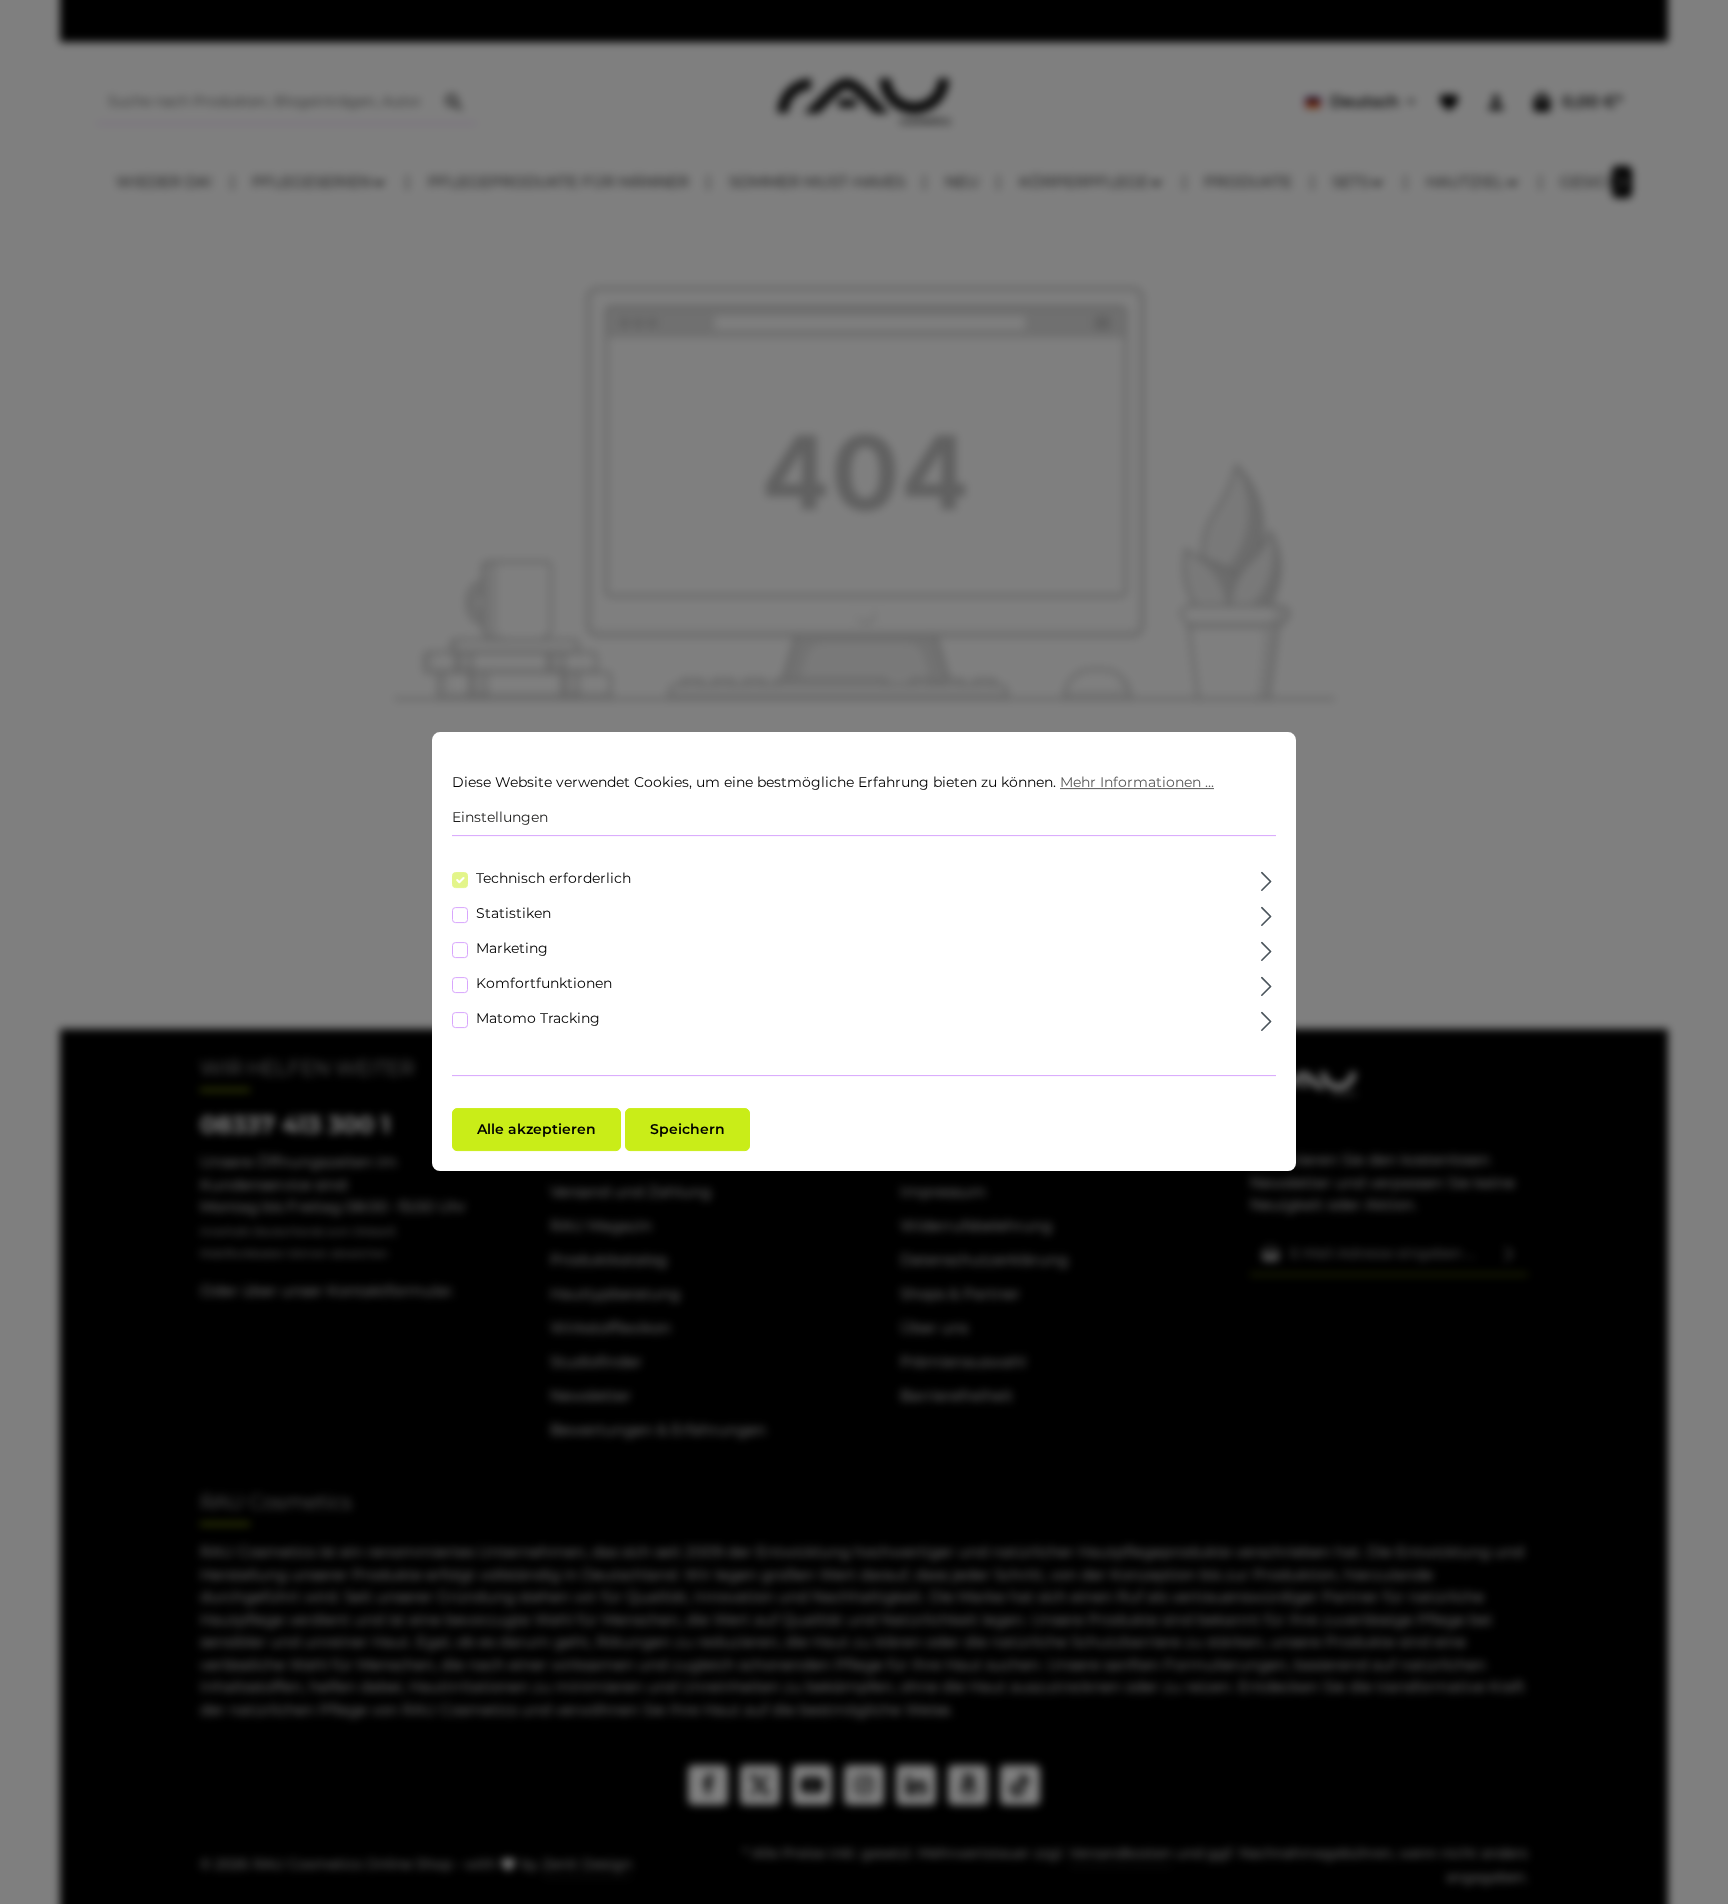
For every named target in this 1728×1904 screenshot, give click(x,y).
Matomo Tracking (538, 1019)
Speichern (687, 1130)
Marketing (512, 949)
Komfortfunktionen (544, 984)
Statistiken (513, 914)
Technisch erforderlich (553, 879)
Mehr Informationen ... (1137, 782)
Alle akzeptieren (536, 1130)
